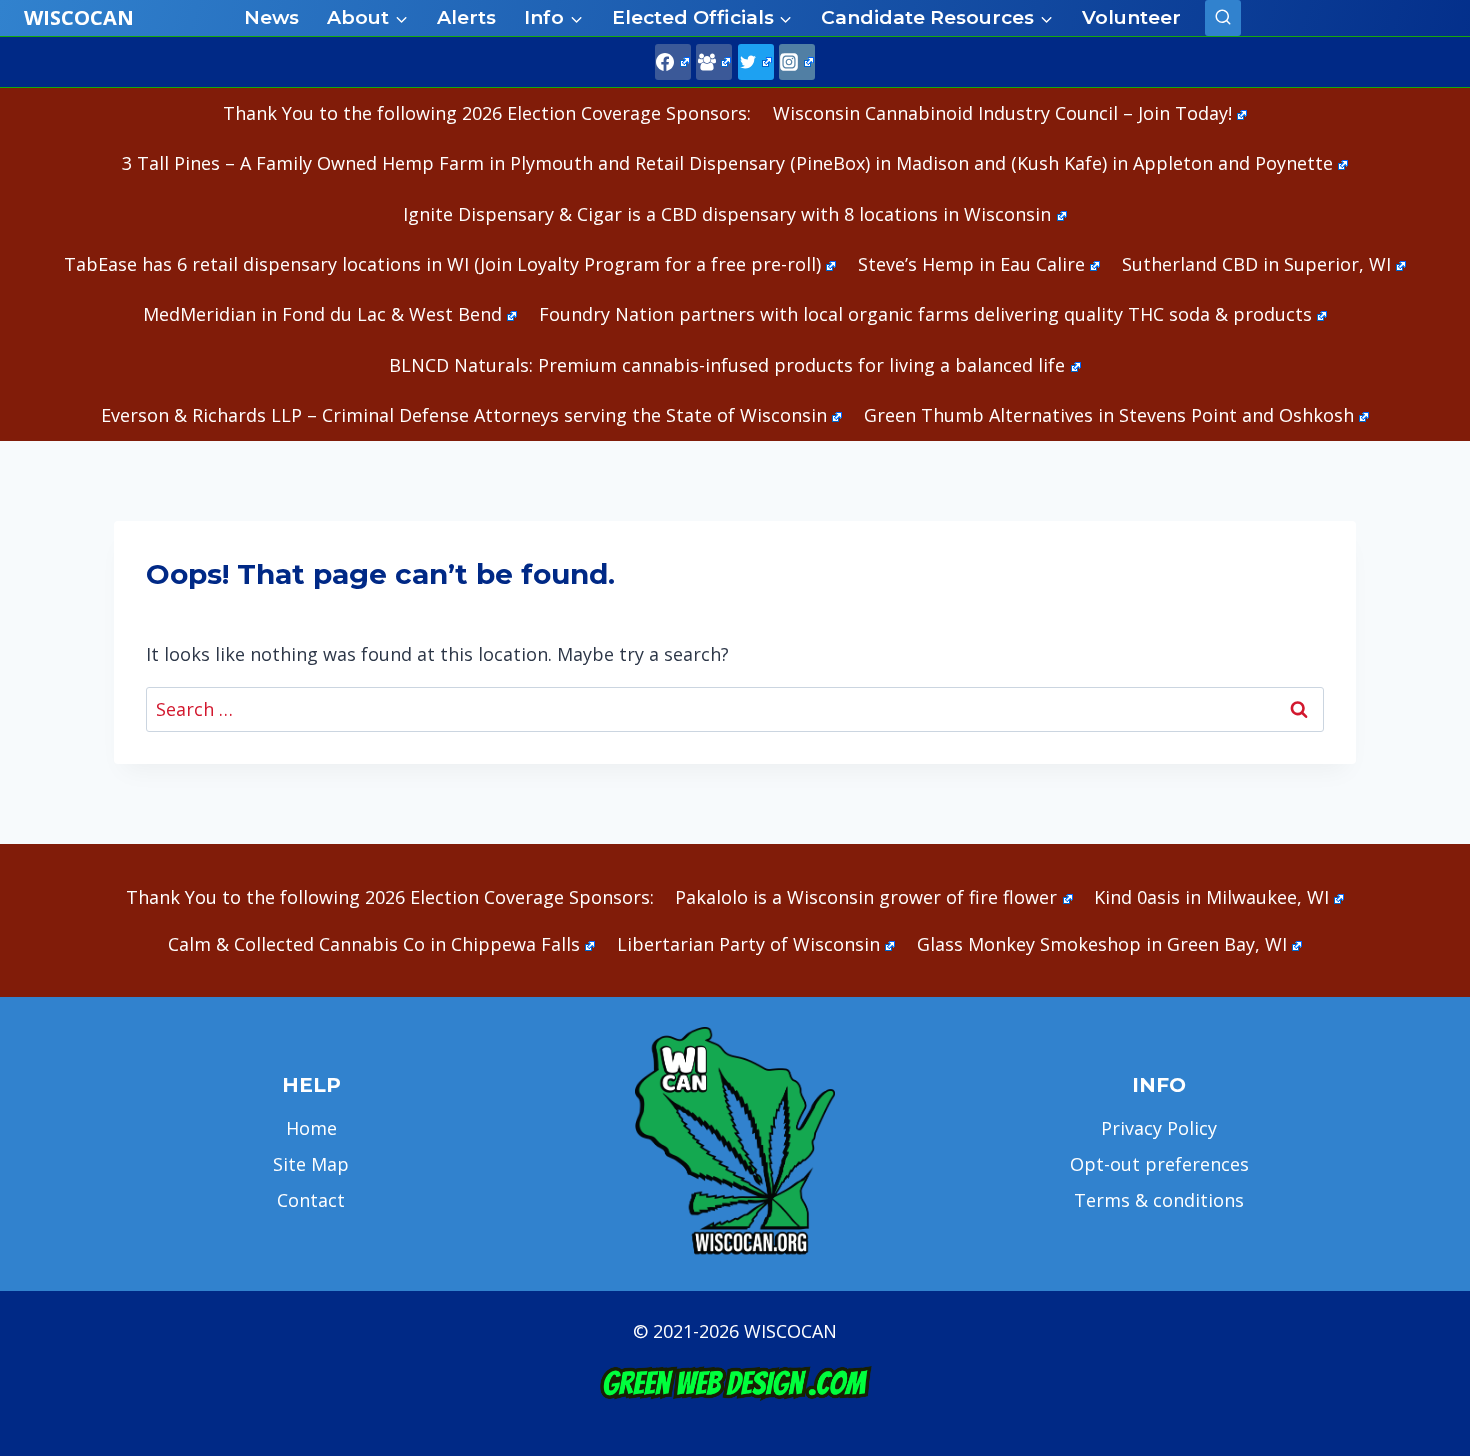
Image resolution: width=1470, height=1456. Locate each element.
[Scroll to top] (1420, 1126)
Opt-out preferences (1159, 1164)
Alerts (466, 17)
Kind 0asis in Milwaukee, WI (1211, 897)
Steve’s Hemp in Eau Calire (971, 264)
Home (311, 1128)
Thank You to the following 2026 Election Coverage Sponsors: (487, 113)
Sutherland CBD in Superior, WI (1256, 264)
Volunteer (1131, 17)
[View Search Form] (1223, 18)
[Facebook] (673, 62)
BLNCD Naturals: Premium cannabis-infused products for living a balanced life (727, 365)
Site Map (311, 1164)
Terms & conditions (1159, 1200)
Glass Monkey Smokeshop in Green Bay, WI (1102, 944)
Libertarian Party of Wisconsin (748, 944)
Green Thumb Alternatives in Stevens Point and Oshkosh (1109, 415)
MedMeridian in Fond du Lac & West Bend (322, 314)
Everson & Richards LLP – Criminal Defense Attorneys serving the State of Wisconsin (464, 415)
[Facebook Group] (714, 62)
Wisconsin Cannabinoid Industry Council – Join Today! (1002, 113)
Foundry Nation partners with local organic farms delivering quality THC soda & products (925, 314)
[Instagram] (797, 62)
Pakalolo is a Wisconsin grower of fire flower (866, 897)
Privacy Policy (1159, 1128)
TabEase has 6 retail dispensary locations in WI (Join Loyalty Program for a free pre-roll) (442, 264)
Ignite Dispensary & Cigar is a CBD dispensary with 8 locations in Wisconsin (727, 214)
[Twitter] (756, 62)
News (271, 17)
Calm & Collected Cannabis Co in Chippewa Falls (374, 944)
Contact (311, 1200)
